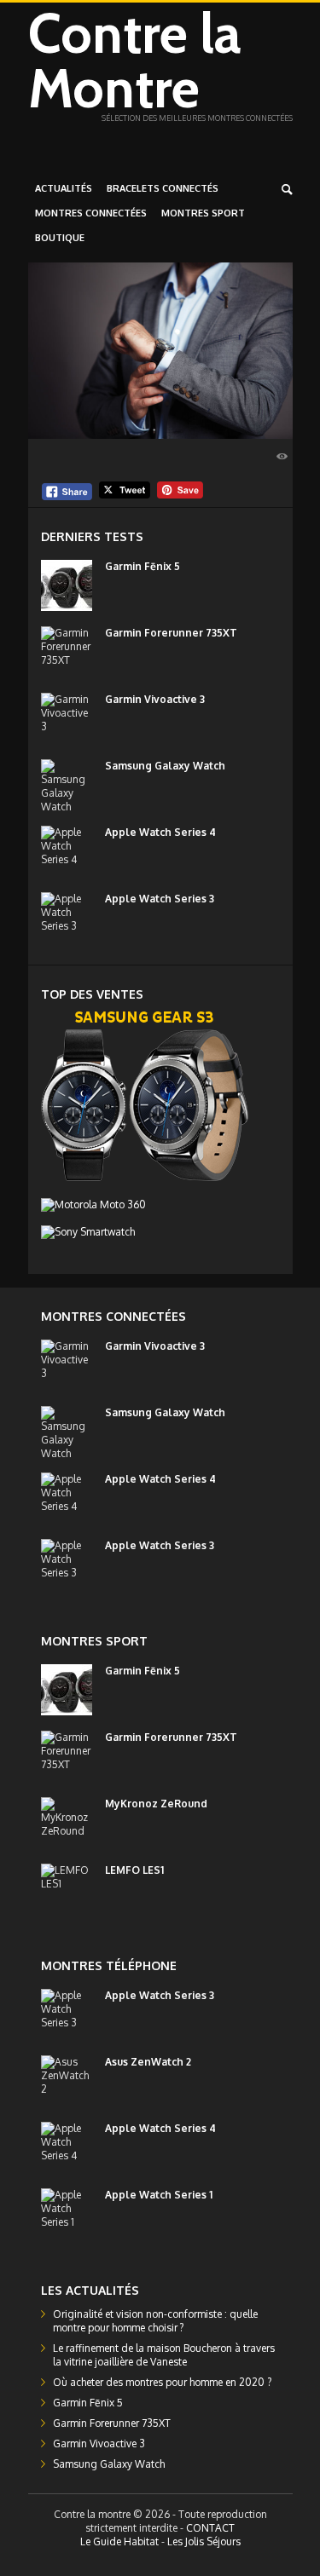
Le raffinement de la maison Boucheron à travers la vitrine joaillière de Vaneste (164, 2355)
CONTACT (210, 2528)
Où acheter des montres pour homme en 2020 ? (162, 2382)
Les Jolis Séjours (204, 2541)
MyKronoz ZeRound (156, 1804)
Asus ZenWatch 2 (148, 2062)
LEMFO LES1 (134, 1870)
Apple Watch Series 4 (160, 832)
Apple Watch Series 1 (159, 2195)
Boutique (60, 238)
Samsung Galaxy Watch (165, 766)
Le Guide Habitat (119, 2541)
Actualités (64, 188)
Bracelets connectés (163, 188)
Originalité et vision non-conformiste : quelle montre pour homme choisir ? (155, 2321)
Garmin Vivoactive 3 (155, 699)
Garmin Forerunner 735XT (171, 633)
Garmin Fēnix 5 (143, 566)
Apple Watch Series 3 (160, 899)
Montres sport (203, 213)
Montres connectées (91, 213)
